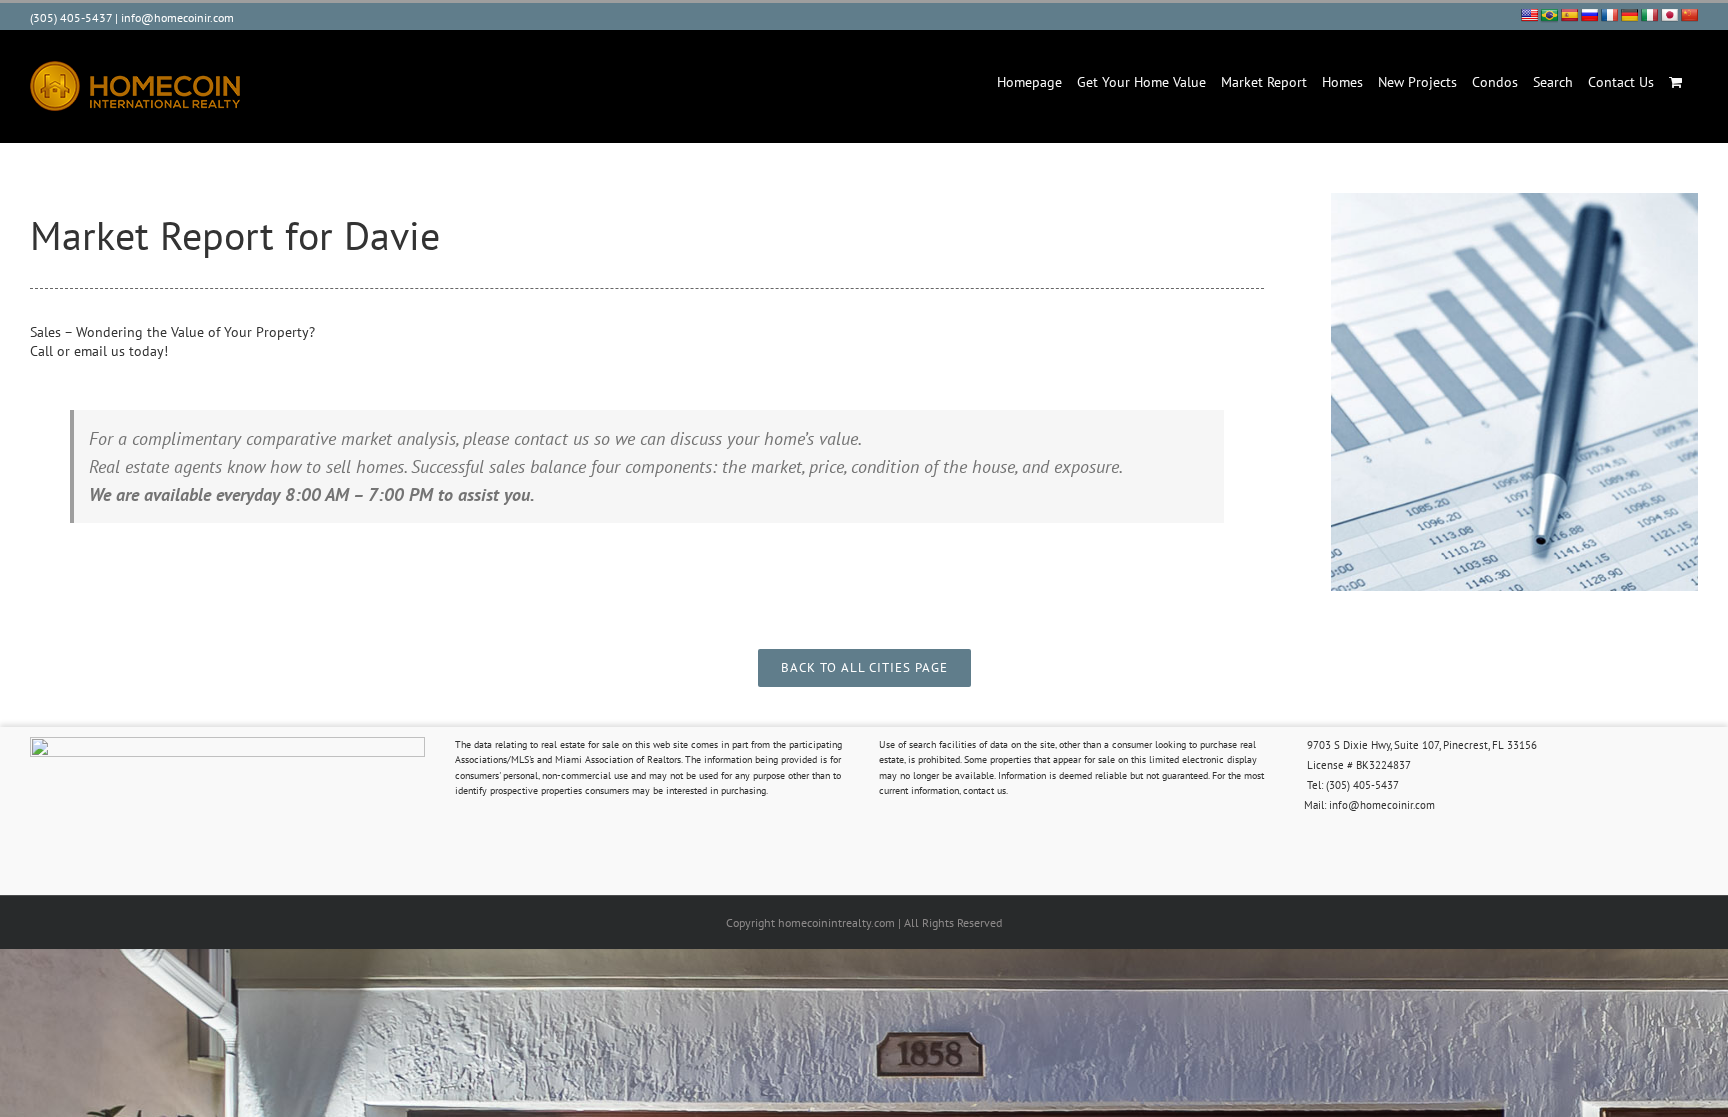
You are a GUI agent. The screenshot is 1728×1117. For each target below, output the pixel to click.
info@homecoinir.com (177, 17)
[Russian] (1589, 15)
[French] (1609, 15)
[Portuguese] (1549, 15)
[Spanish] (1569, 15)
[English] (1529, 15)
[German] (1629, 15)
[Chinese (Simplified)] (1689, 15)
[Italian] (1649, 15)
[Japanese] (1669, 15)
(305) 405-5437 (71, 17)
